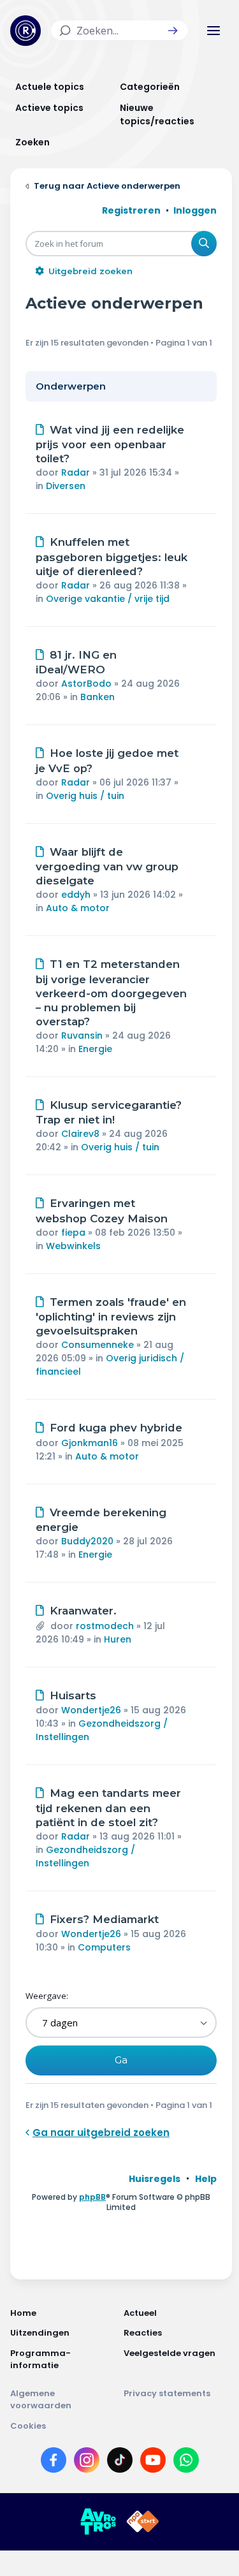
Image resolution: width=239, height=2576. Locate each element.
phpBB (92, 2197)
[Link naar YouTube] (153, 2463)
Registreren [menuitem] (131, 210)
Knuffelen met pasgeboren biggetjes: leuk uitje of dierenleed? (112, 557)
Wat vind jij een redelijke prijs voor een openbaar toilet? (110, 444)
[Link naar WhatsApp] (186, 2463)
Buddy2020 (87, 1541)
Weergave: (47, 1996)
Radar (76, 472)
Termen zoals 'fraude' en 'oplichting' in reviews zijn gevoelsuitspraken (111, 1317)
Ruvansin (82, 1036)
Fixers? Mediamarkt (104, 1919)
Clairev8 (80, 1134)
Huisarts (73, 1695)
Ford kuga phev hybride (116, 1428)
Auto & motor (78, 908)
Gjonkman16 (90, 1443)
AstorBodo (86, 684)
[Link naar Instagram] (87, 2463)
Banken (98, 697)
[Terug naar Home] (25, 31)
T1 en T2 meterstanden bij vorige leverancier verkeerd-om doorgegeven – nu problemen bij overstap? (111, 993)
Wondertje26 (91, 1710)
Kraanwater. (83, 1611)
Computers (104, 1947)
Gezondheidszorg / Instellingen (85, 1856)
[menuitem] (155, 2179)
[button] (173, 31)
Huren (118, 1639)
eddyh (76, 895)
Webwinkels (73, 1246)
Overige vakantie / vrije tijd (108, 599)
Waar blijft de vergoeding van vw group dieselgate (107, 867)
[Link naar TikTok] (120, 2463)
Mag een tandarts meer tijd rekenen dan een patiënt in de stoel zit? (108, 1808)
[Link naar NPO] (143, 2522)
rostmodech (105, 1626)
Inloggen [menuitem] (195, 210)
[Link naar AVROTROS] (98, 2522)
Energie (95, 1049)
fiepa (73, 1233)
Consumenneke (98, 1345)
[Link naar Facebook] (54, 2463)
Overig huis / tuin (85, 796)
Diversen (66, 486)
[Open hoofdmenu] (214, 31)
